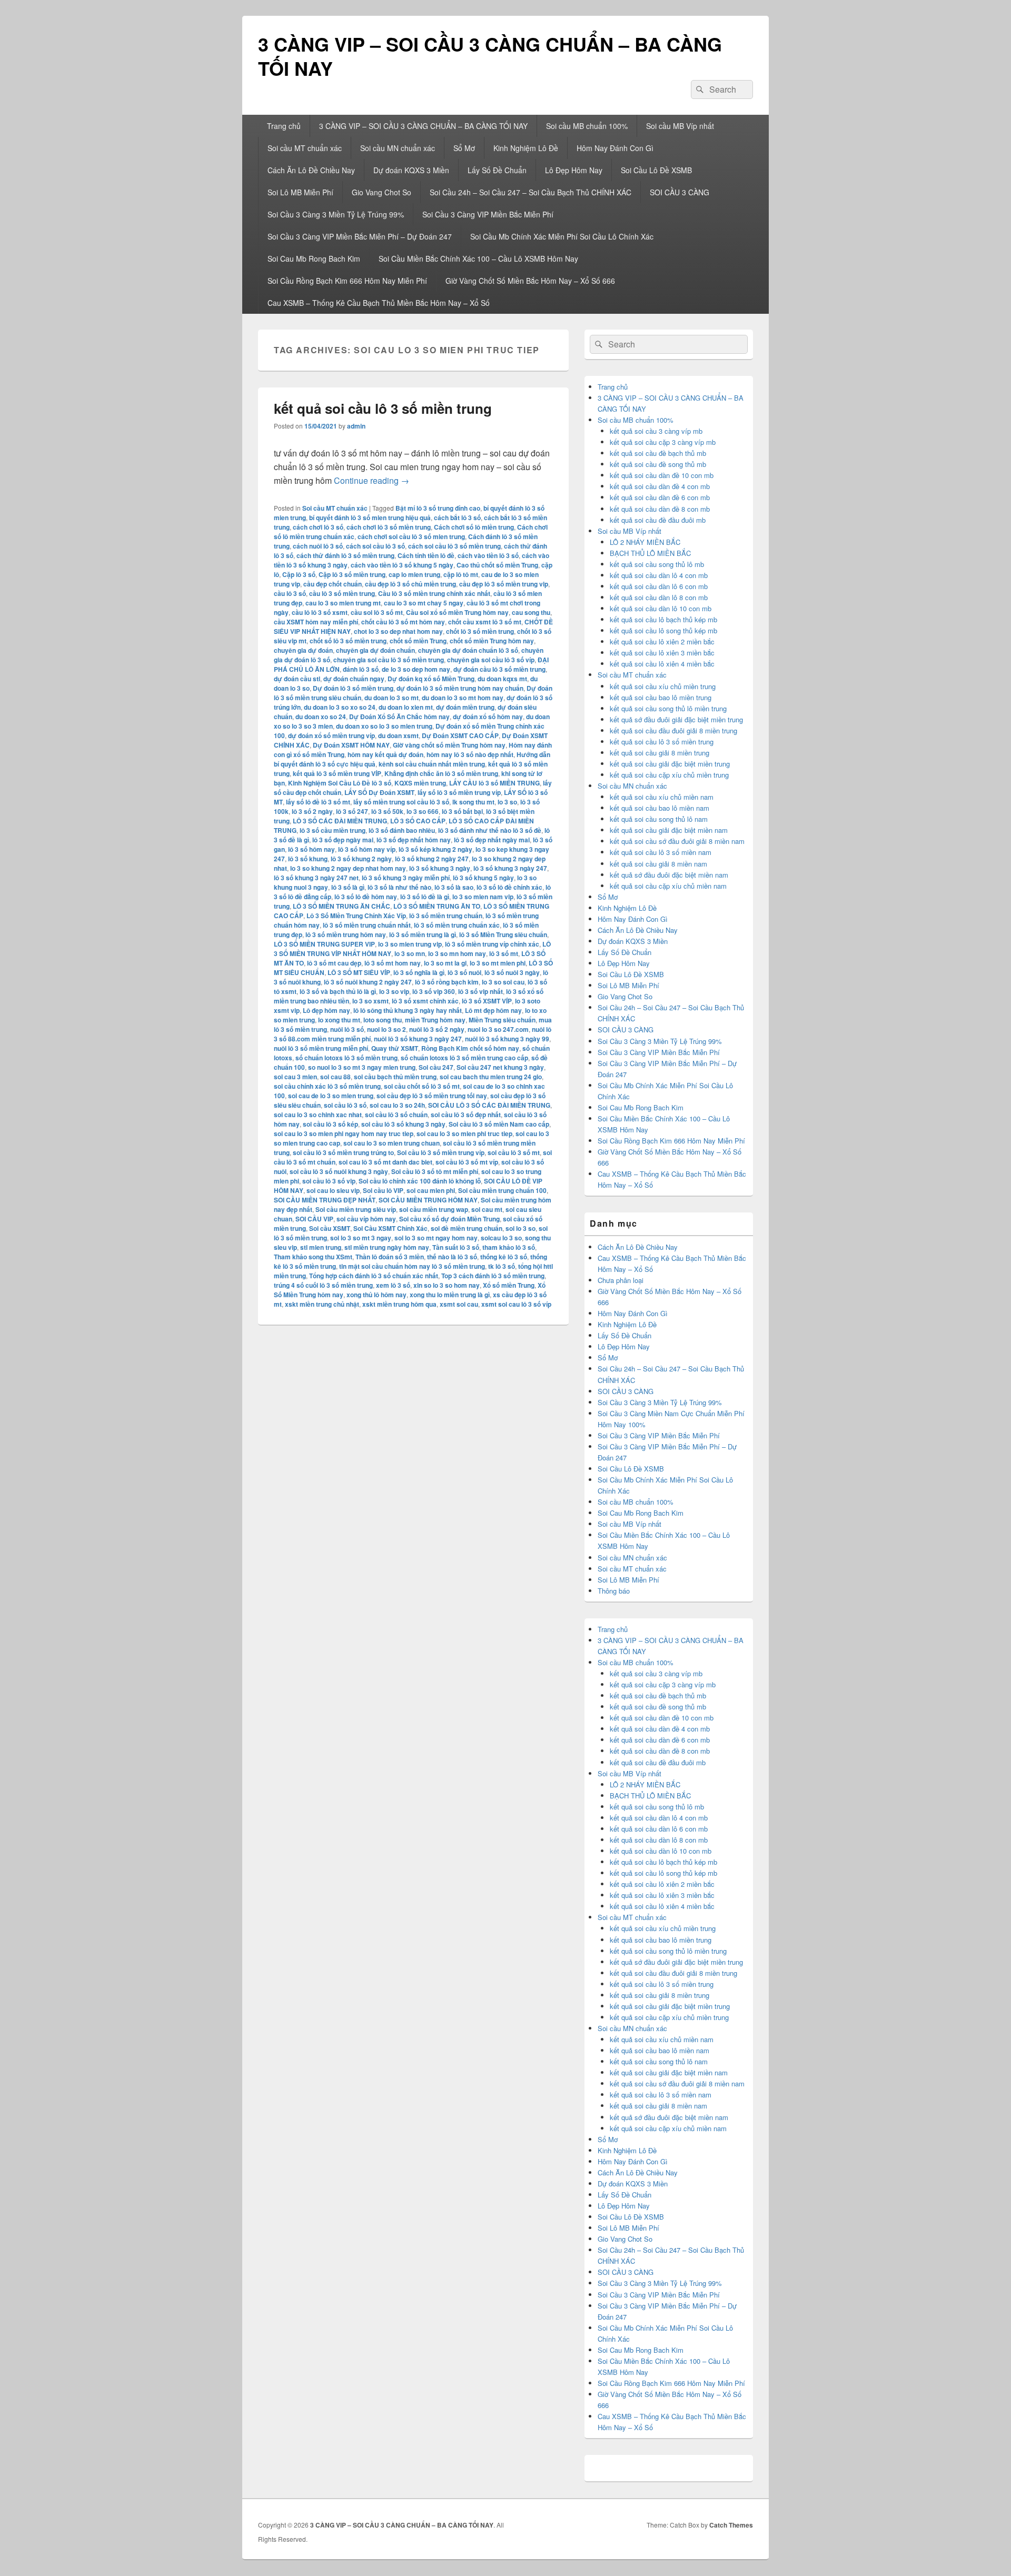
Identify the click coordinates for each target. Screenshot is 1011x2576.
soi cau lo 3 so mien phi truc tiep (464, 1133)
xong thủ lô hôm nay (376, 1295)
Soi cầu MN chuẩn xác (398, 148)
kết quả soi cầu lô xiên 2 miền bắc (662, 641)
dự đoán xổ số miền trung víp (331, 735)
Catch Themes (731, 2525)
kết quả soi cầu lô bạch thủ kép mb (663, 619)
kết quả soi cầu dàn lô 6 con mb (659, 586)
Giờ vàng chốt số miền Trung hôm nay (449, 745)
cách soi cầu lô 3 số (375, 546)
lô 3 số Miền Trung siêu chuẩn (503, 934)
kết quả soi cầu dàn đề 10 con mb (662, 475)
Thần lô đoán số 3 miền (390, 1257)
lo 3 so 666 (423, 811)
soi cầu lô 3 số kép (330, 1124)
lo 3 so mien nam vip (483, 897)
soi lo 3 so (521, 1228)
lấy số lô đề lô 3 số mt (318, 802)
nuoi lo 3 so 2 (386, 1029)
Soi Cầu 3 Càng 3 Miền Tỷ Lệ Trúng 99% (336, 214)
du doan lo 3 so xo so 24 (340, 707)
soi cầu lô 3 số (345, 1105)
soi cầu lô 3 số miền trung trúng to (343, 1152)
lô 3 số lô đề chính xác (509, 887)
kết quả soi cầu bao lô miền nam (660, 808)
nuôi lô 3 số (347, 1029)
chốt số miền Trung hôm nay (492, 641)
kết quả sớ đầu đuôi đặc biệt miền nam (669, 875)
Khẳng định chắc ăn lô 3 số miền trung (441, 773)
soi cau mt (487, 1209)
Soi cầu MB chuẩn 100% (587, 126)
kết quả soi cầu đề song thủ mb (658, 464)
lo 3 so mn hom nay (457, 953)
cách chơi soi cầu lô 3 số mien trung (411, 536)
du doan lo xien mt (406, 707)
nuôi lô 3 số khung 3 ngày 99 (507, 1039)
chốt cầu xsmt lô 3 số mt (485, 622)
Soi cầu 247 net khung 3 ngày (500, 1067)
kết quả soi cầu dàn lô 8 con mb (659, 597)
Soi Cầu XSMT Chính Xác (390, 1228)
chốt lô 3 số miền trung (480, 631)
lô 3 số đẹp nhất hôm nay (414, 840)
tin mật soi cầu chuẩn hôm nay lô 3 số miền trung (412, 1266)
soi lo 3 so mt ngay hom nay (436, 1238)
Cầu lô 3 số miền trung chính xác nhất (434, 593)
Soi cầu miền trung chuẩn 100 (502, 1190)
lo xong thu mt (339, 1020)
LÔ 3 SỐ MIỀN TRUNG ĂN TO (437, 906)
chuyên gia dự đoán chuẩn (375, 650)
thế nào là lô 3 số (452, 1257)
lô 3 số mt (504, 953)
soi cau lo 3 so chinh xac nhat (318, 1115)
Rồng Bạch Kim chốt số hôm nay (470, 1048)
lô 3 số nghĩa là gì (419, 972)
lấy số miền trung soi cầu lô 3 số (401, 802)
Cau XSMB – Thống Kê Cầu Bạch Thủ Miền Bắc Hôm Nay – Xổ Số (379, 303)
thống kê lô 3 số (504, 1257)
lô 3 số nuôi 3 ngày (512, 972)
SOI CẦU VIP (314, 1219)
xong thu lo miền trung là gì (450, 1295)
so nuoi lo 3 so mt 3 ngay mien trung (362, 1067)
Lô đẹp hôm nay (326, 1010)
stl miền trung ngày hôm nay (387, 1247)
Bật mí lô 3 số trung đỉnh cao (438, 508)
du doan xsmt (398, 735)
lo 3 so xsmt (370, 1001)
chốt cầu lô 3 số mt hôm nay (403, 622)
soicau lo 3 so (501, 1238)
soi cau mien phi (431, 1190)
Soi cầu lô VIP (383, 1190)
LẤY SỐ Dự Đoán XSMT (379, 792)
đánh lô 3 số (361, 669)
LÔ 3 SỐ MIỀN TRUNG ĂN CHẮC (341, 906)
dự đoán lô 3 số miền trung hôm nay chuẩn (460, 688)
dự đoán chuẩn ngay (354, 679)
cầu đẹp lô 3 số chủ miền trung (410, 584)
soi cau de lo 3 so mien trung (331, 1096)
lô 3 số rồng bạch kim (447, 982)
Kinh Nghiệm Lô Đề (526, 148)
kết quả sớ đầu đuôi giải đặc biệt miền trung (676, 719)
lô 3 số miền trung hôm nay (346, 934)
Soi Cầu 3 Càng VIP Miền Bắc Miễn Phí (488, 214)
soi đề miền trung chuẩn (467, 1228)
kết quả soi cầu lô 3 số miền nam (661, 852)
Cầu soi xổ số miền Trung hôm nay (457, 612)
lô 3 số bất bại (462, 811)
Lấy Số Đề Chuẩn (497, 170)
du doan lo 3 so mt (391, 698)
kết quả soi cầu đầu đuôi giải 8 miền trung (673, 730)
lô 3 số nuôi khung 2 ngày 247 (368, 982)
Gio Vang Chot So (381, 192)
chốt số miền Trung (418, 641)
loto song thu (383, 1020)
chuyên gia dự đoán (303, 650)
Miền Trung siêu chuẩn (502, 1020)
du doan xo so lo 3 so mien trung (384, 726)
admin (356, 426)
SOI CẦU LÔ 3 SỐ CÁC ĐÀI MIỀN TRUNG (489, 1105)
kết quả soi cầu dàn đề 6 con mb (660, 497)
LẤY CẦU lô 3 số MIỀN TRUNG (494, 783)
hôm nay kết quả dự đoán (385, 754)
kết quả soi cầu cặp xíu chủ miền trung (669, 775)
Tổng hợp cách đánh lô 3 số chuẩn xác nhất (374, 1276)
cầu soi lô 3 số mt (377, 612)
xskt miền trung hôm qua (399, 1304)
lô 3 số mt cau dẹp (334, 963)
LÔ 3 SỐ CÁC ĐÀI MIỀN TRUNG (340, 821)
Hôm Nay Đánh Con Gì (615, 148)
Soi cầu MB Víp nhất (680, 126)
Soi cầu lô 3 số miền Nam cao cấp (499, 1124)
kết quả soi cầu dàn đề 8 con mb (660, 509)
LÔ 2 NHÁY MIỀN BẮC (645, 542)
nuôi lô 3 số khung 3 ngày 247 (418, 1039)
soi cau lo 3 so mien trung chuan (391, 1143)
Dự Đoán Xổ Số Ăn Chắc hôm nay (399, 717)
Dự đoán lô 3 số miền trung (353, 688)
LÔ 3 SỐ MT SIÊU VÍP (359, 972)
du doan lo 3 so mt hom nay (463, 698)
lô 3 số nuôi (464, 972)
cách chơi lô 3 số (318, 527)
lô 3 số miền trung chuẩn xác (457, 925)
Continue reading (371, 480)
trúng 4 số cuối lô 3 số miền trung (323, 1285)
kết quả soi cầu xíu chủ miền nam (662, 797)
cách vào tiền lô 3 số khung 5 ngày (402, 565)
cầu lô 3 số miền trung (342, 593)
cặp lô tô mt (461, 574)
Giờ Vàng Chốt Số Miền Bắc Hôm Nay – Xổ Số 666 (530, 281)
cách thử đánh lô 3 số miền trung (345, 555)
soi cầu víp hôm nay (366, 1219)
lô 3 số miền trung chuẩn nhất (367, 925)
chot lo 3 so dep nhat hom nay (398, 631)
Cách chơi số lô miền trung (474, 527)
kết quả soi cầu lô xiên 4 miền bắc (662, 664)
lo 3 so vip (394, 991)
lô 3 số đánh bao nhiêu (402, 830)
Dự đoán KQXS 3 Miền (411, 170)
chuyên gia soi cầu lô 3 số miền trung (389, 660)
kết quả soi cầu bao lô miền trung (661, 697)
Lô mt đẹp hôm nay (493, 1010)
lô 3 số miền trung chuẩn (446, 916)
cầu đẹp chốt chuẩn (333, 584)
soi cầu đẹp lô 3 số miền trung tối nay (432, 1096)
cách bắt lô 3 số (457, 518)
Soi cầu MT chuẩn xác (305, 148)
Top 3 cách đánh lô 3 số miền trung (493, 1276)
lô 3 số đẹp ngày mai (343, 840)
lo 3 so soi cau (503, 982)
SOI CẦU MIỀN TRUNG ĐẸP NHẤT (325, 1200)
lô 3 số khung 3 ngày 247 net (316, 878)
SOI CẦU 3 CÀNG (680, 192)
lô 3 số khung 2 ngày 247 (432, 859)
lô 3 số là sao (454, 887)
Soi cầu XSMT (330, 1228)
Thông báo (614, 1591)
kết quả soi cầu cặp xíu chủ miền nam (668, 886)
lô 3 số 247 (352, 811)
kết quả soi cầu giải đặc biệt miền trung (670, 764)
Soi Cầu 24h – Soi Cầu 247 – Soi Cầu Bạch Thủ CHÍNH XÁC (531, 192)
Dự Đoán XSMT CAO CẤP (460, 735)
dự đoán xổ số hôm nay (488, 717)
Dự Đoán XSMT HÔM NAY (351, 745)
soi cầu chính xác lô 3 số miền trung (327, 1086)
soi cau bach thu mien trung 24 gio (491, 1077)
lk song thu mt (473, 802)
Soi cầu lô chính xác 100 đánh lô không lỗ (420, 1181)
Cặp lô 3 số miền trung (352, 574)
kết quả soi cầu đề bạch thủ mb (658, 453)
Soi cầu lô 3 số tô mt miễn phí (435, 1171)
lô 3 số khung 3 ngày (440, 868)
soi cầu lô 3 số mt (514, 1152)
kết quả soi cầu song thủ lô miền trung (668, 708)
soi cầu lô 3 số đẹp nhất (466, 1115)
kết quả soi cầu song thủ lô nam (659, 819)
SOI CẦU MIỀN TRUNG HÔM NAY (428, 1200)
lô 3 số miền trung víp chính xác (492, 944)
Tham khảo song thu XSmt (313, 1257)
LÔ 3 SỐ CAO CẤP (418, 821)
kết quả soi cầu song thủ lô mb (657, 564)
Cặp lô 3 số (299, 574)
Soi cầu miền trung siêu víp (356, 1209)
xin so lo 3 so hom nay (447, 1285)
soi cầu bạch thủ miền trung (395, 1077)
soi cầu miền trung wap (434, 1209)
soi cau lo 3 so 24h (397, 1105)
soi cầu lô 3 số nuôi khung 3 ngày (339, 1171)
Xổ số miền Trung (509, 1285)
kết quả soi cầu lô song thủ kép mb (663, 630)
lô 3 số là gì (348, 887)
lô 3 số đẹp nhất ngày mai (492, 840)
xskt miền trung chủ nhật (322, 1304)
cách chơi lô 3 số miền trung (389, 527)
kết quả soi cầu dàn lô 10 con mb (661, 608)
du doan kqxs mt (502, 679)
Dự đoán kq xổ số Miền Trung (431, 679)
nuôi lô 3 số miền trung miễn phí (321, 1048)
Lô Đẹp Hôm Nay (574, 170)
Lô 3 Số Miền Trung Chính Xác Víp (356, 916)
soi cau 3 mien (295, 1077)
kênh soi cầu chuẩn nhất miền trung (432, 764)
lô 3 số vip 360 (434, 991)
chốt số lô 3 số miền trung (348, 641)
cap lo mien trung (414, 574)
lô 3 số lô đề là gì (425, 897)
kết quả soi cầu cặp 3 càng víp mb (663, 442)
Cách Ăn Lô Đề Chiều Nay (311, 170)
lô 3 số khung (308, 859)
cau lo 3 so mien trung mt (343, 603)
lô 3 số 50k (387, 811)
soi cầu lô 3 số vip (329, 1181)
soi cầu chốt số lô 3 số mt (422, 1086)
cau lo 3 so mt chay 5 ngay (424, 603)
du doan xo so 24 (321, 717)
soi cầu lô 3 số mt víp (467, 1162)
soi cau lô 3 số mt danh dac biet (385, 1162)
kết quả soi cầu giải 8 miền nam (658, 864)
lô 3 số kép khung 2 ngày (435, 849)
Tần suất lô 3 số (456, 1247)
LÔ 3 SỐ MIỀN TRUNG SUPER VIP (324, 944)
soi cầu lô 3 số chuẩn (396, 1115)
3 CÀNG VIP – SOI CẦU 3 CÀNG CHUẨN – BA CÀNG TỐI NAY (490, 56)
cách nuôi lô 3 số (318, 546)
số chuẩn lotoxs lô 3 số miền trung (346, 1058)
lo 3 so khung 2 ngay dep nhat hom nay (348, 868)
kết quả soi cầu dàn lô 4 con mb (659, 575)
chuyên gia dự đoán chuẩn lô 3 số (468, 650)
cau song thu (531, 612)
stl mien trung (321, 1247)
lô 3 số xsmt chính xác (425, 1001)
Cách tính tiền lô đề (426, 555)
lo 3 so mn (410, 953)
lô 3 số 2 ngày (312, 811)
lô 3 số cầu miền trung (333, 830)
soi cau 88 (335, 1077)
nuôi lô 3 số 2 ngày (437, 1029)
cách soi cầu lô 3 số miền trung (454, 546)
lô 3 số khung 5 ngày (483, 878)
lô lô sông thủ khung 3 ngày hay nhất (408, 1010)
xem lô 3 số (393, 1285)
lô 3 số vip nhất (480, 991)
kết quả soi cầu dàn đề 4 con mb (660, 486)
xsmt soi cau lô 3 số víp (516, 1304)
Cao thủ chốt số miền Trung (497, 565)
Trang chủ (284, 126)
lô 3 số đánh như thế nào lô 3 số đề (490, 830)
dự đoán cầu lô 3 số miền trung (499, 669)
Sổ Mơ (464, 148)
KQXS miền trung (420, 783)
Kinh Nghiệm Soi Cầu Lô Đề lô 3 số (340, 783)
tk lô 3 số (502, 1266)
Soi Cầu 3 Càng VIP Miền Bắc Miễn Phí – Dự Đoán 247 (360, 236)
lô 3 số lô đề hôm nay (366, 897)
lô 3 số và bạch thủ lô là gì (338, 991)
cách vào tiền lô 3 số (488, 555)
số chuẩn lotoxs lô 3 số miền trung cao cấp (464, 1058)
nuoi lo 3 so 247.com (498, 1029)
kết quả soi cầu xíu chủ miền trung (663, 686)
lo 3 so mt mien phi (498, 963)
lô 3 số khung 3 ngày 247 (510, 868)
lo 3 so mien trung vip (410, 944)
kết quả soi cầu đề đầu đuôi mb (658, 520)
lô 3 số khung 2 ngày (361, 859)
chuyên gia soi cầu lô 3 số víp (491, 660)
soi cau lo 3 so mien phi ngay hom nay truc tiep (344, 1133)
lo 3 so (507, 802)
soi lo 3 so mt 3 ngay (361, 1238)
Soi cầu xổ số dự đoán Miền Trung (449, 1219)
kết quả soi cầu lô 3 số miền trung (383, 408)
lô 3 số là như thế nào (399, 887)
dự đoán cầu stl (297, 679)
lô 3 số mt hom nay (393, 963)
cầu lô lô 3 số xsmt (320, 612)
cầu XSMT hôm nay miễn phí (316, 622)
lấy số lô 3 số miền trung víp (459, 792)
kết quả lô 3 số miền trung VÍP (337, 773)
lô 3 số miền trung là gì (423, 934)
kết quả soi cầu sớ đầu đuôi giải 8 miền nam (677, 841)
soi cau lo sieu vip (333, 1190)
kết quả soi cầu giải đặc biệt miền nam (669, 830)
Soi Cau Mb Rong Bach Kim (314, 258)
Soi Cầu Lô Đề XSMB (656, 170)
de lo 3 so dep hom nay (416, 669)
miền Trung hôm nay (435, 1020)
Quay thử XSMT (395, 1048)
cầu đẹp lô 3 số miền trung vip (504, 584)
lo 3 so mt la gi (445, 963)
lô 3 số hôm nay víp (367, 849)
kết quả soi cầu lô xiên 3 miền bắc (662, 653)
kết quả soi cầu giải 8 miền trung (660, 753)
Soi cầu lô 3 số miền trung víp (441, 1152)
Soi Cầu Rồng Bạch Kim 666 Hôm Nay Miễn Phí (347, 281)
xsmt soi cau (459, 1304)
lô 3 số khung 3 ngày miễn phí (406, 878)
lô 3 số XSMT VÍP (487, 1001)
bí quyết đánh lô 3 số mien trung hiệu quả (370, 518)
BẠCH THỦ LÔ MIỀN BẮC (650, 553)
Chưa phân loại (621, 1280)
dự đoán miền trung (465, 707)
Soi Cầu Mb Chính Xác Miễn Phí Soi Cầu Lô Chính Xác (562, 236)
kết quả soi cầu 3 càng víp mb (656, 431)
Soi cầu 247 (436, 1067)
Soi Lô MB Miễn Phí (300, 192)
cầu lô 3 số (290, 593)
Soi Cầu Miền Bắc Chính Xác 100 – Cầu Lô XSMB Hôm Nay (478, 258)
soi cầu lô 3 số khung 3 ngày (403, 1124)
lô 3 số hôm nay (311, 849)
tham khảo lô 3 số (509, 1247)
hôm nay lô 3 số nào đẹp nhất (470, 754)
